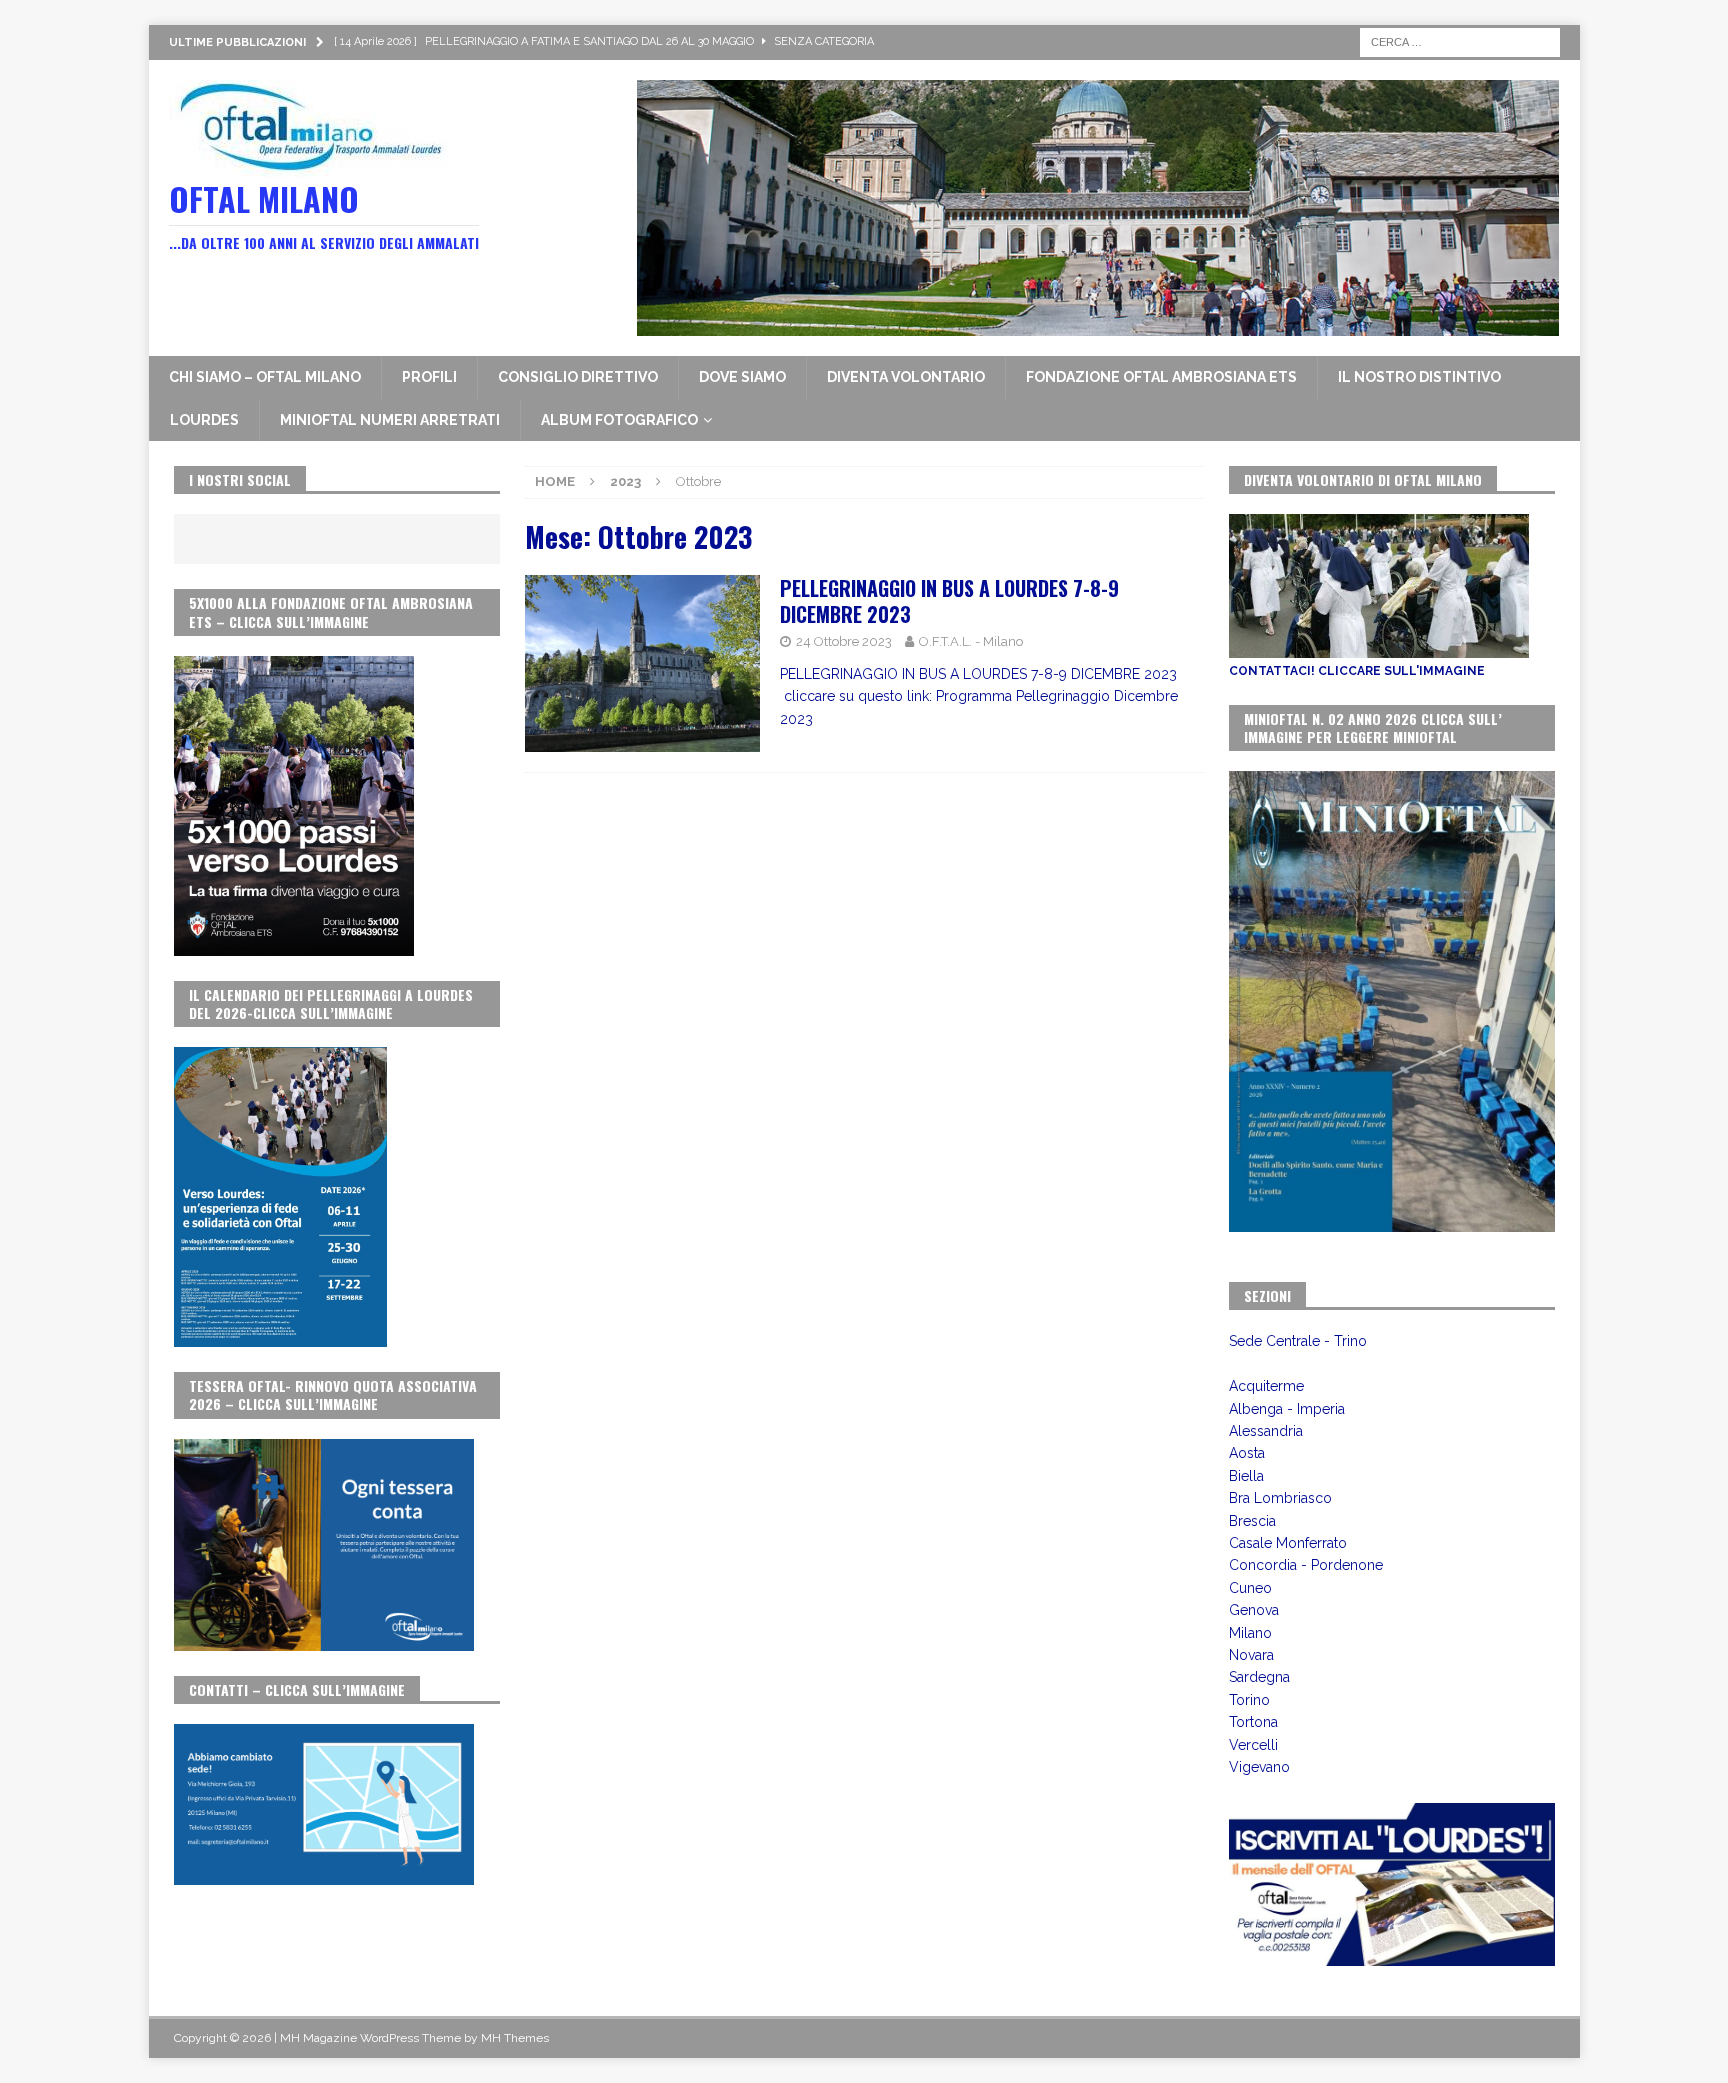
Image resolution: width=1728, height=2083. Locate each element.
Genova (1254, 1610)
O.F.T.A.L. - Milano (971, 641)
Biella (1246, 1476)
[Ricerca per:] (1460, 41)
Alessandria (1266, 1431)
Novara (1251, 1655)
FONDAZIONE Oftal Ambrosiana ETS (1161, 377)
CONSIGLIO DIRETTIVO (578, 377)
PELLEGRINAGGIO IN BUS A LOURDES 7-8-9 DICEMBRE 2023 (949, 601)
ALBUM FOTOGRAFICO (619, 420)
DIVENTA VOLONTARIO (906, 377)
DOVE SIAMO (742, 377)
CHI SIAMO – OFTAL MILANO (265, 377)
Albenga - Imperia (1287, 1409)
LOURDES (204, 420)
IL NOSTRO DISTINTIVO (1419, 377)
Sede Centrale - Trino (1298, 1341)
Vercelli (1253, 1745)
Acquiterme (1266, 1386)
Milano (1250, 1633)
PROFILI (429, 377)
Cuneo (1250, 1588)
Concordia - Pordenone (1306, 1565)
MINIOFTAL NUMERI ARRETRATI (390, 420)
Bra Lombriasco (1280, 1498)
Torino (1249, 1700)
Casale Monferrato (1288, 1543)
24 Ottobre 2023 (844, 641)
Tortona (1253, 1722)
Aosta (1247, 1453)
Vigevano (1259, 1767)
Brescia (1252, 1521)
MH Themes (515, 2038)
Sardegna (1259, 1677)
